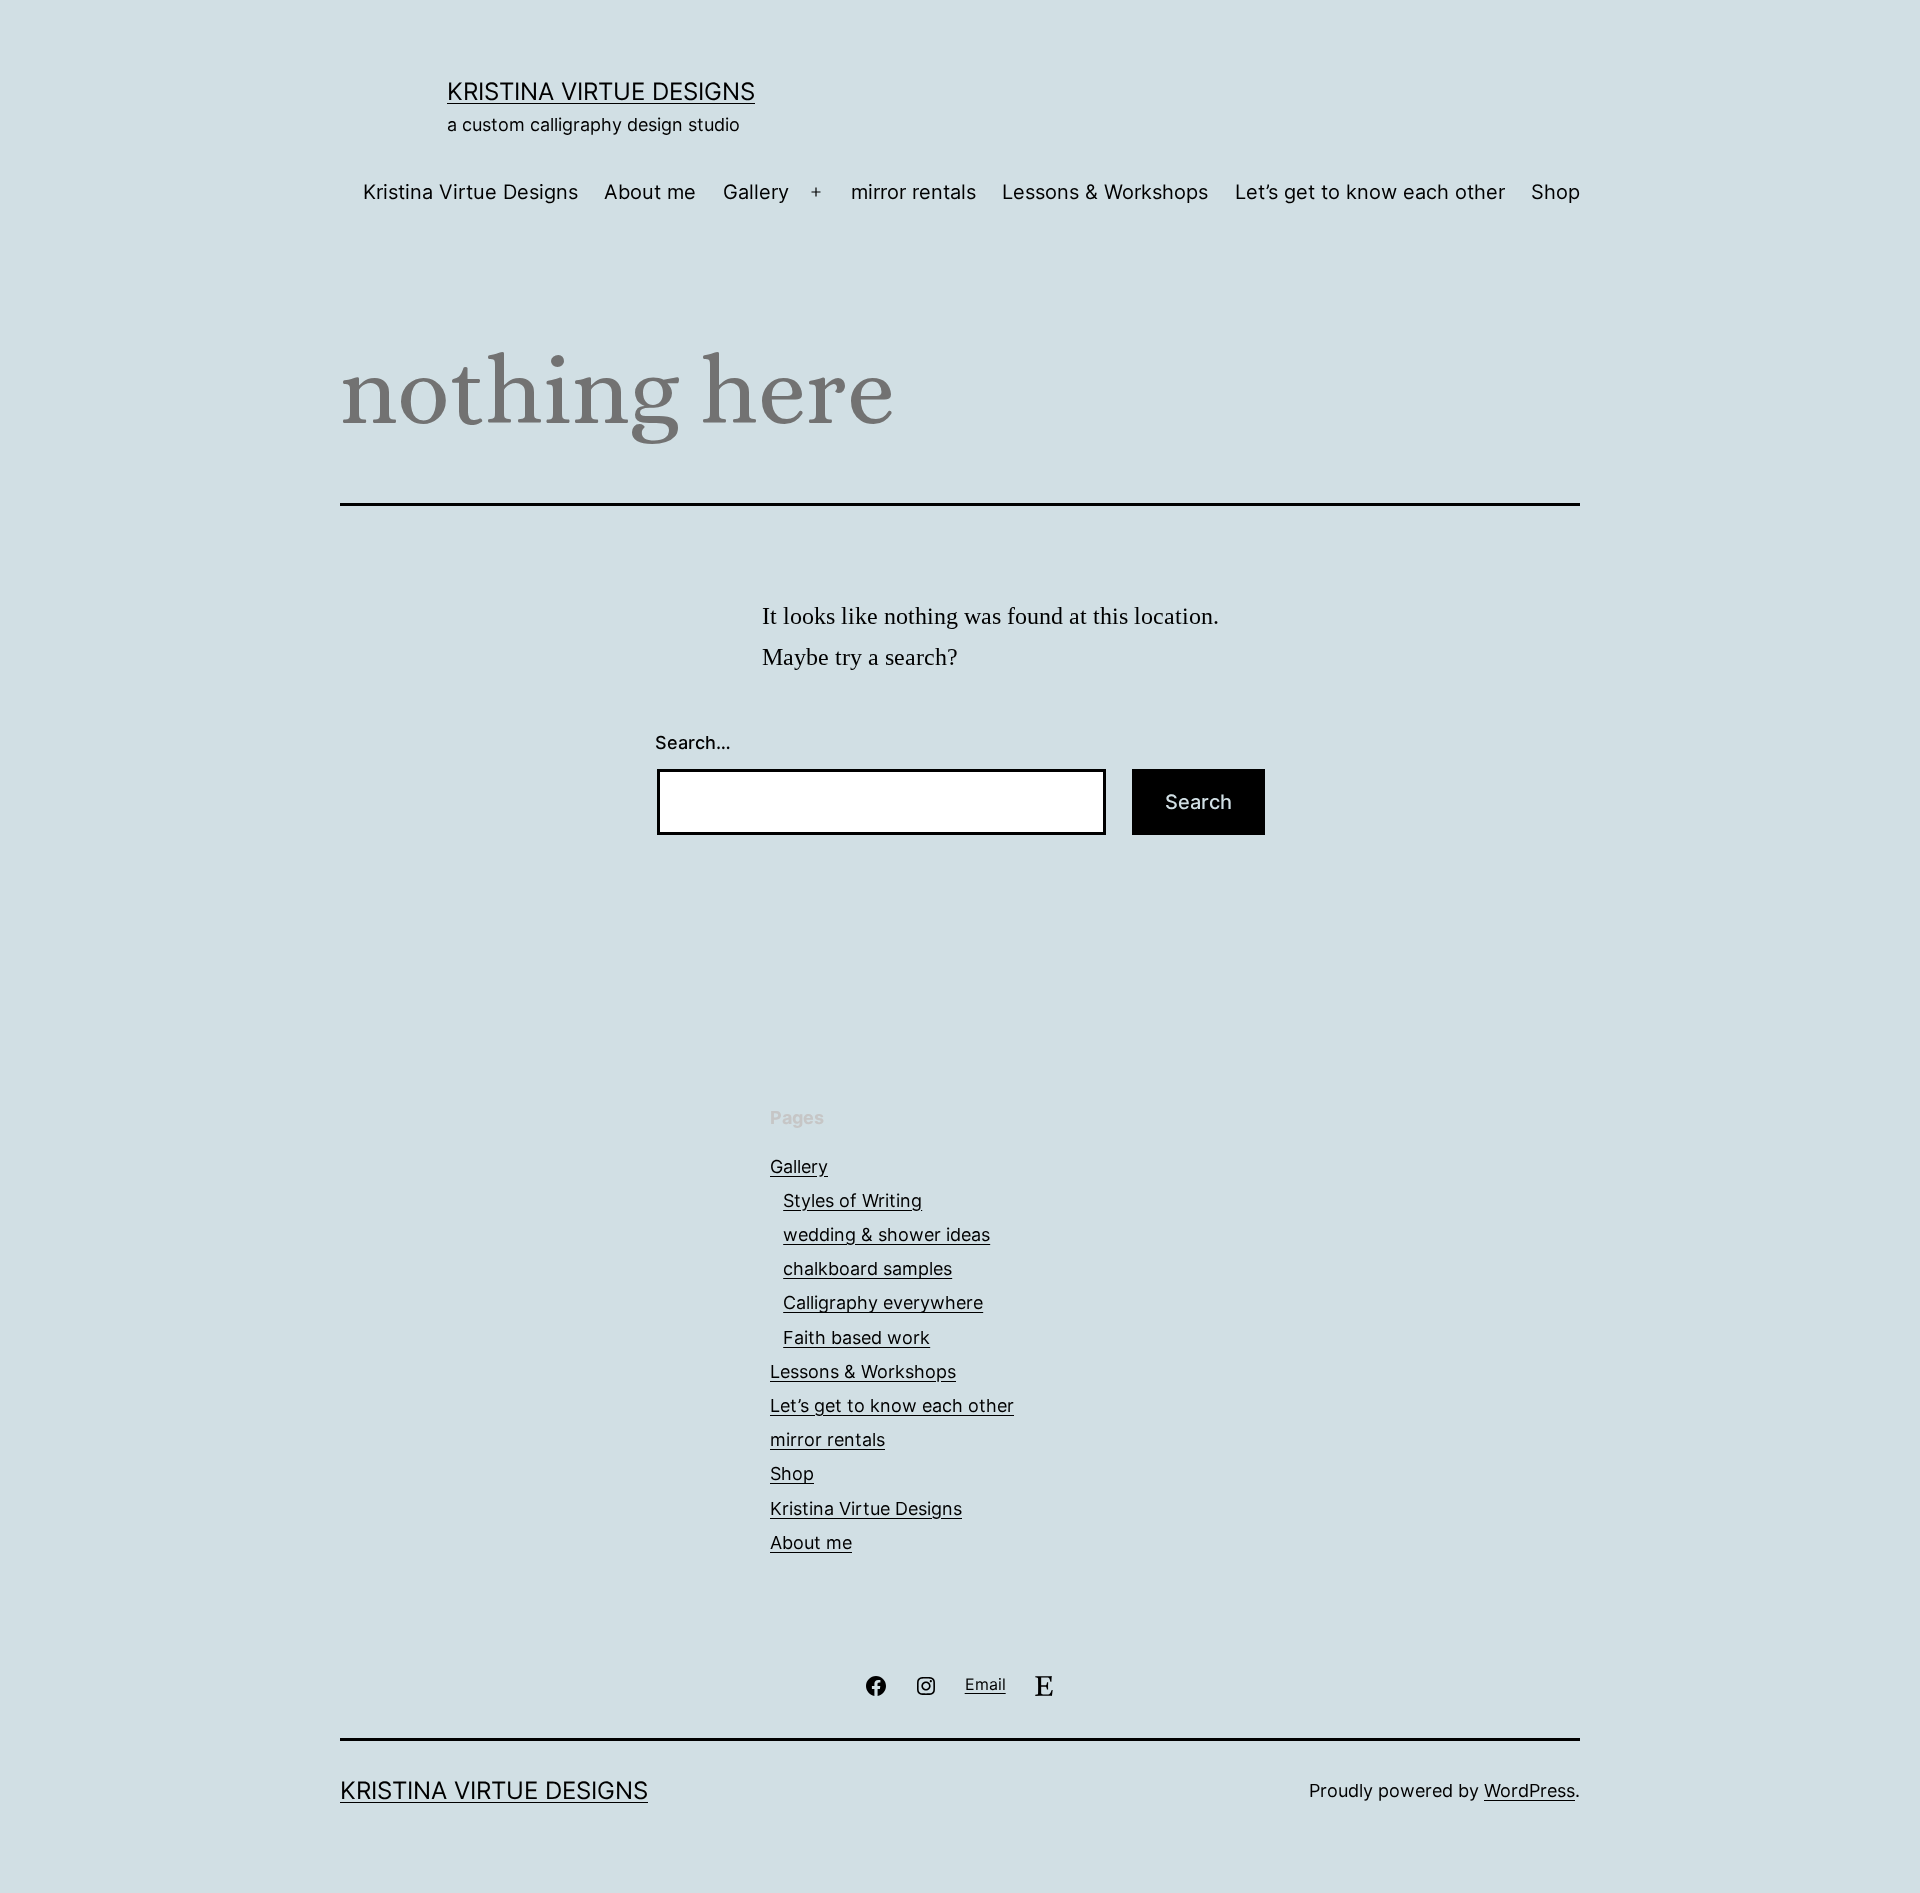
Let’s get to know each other (1370, 192)
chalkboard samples (867, 1268)
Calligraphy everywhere (883, 1302)
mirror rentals (913, 192)
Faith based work (856, 1337)
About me (650, 192)
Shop (1555, 192)
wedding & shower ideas (886, 1234)
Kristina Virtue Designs (601, 91)
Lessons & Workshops (1105, 192)
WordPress (1529, 1790)
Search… (693, 742)
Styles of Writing (852, 1200)
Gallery (756, 192)
